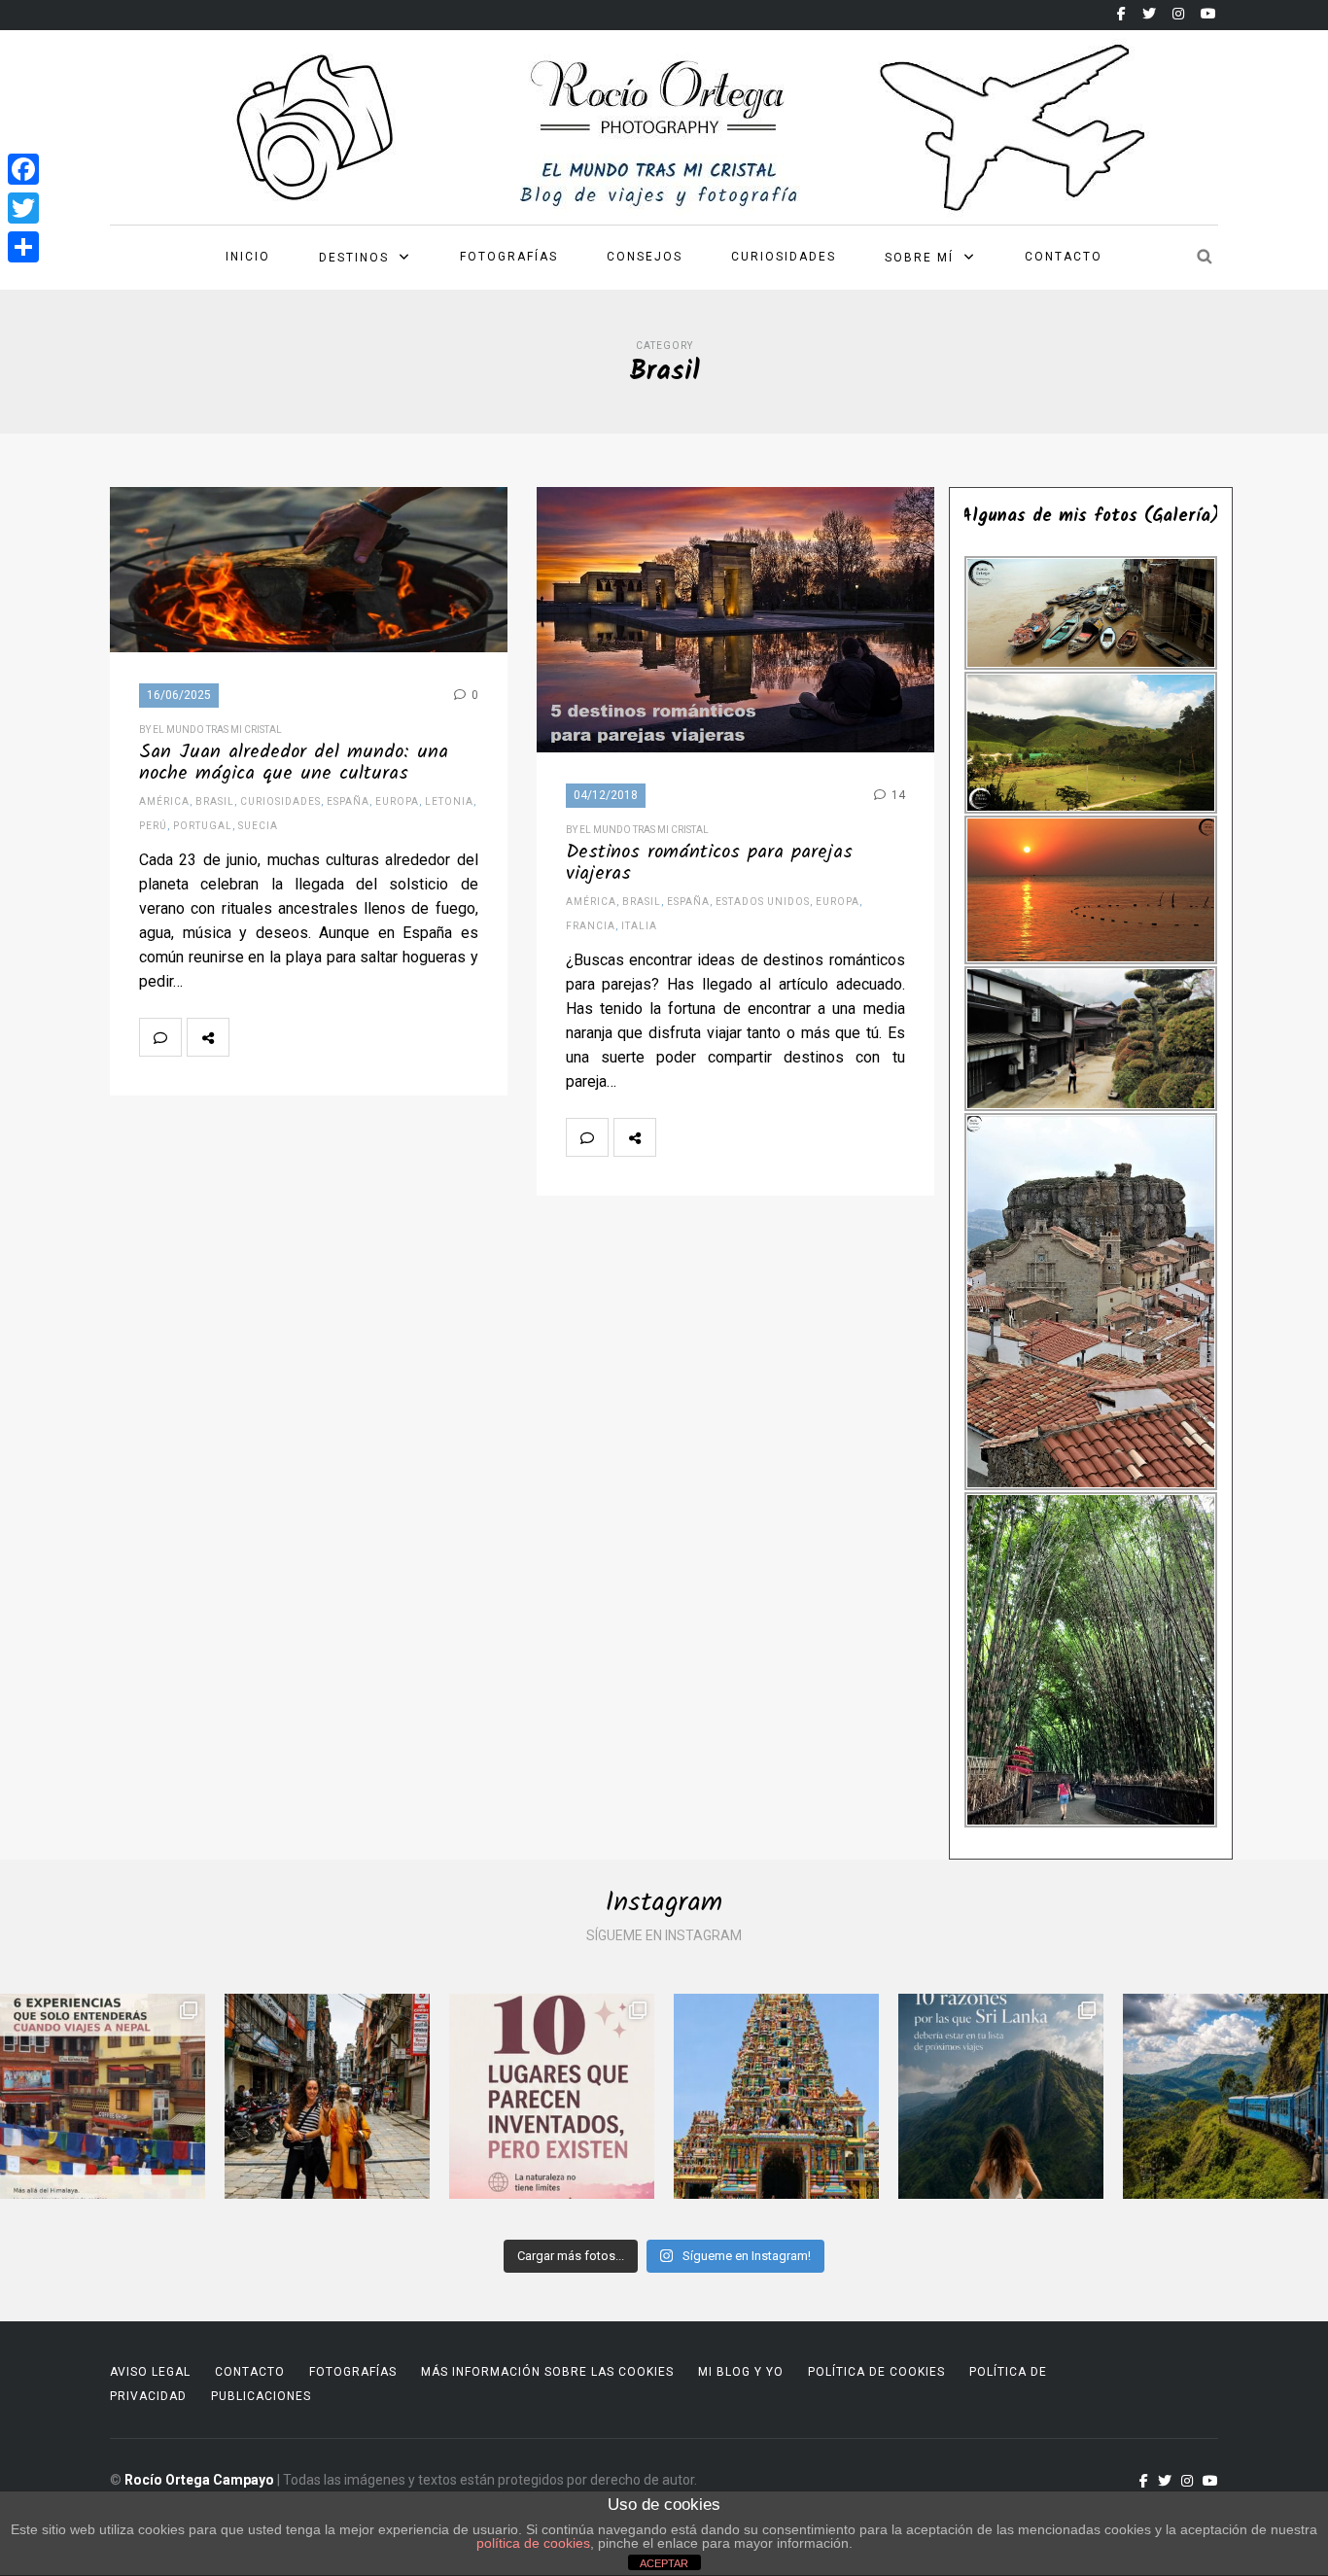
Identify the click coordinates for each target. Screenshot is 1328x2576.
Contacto (1064, 257)
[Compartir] (23, 247)
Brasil (215, 801)
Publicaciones (261, 2396)
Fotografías (509, 257)
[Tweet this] (293, 1037)
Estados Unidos (763, 902)
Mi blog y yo (741, 2372)
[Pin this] (378, 1037)
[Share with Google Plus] (335, 1037)
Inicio (248, 257)
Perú (153, 826)
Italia (639, 926)
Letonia (449, 801)
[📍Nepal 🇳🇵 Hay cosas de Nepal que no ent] (103, 2096)
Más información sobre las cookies (547, 2372)
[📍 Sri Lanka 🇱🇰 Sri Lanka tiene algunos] (776, 2096)
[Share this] (250, 1037)
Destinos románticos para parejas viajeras (709, 863)
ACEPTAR (664, 2563)
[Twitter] (23, 208)
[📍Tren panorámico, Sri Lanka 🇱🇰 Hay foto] (1225, 2096)
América (164, 801)
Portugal (203, 826)
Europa (397, 801)
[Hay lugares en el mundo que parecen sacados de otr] (552, 2096)
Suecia (258, 826)
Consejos (645, 257)
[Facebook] (23, 169)
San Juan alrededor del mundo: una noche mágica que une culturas (294, 763)
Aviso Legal (150, 2372)
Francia (591, 926)
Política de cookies (876, 2372)
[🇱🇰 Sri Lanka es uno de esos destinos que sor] (1001, 2096)
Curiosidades (784, 257)
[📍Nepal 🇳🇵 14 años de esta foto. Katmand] (327, 2096)
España (348, 801)
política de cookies (533, 2543)
